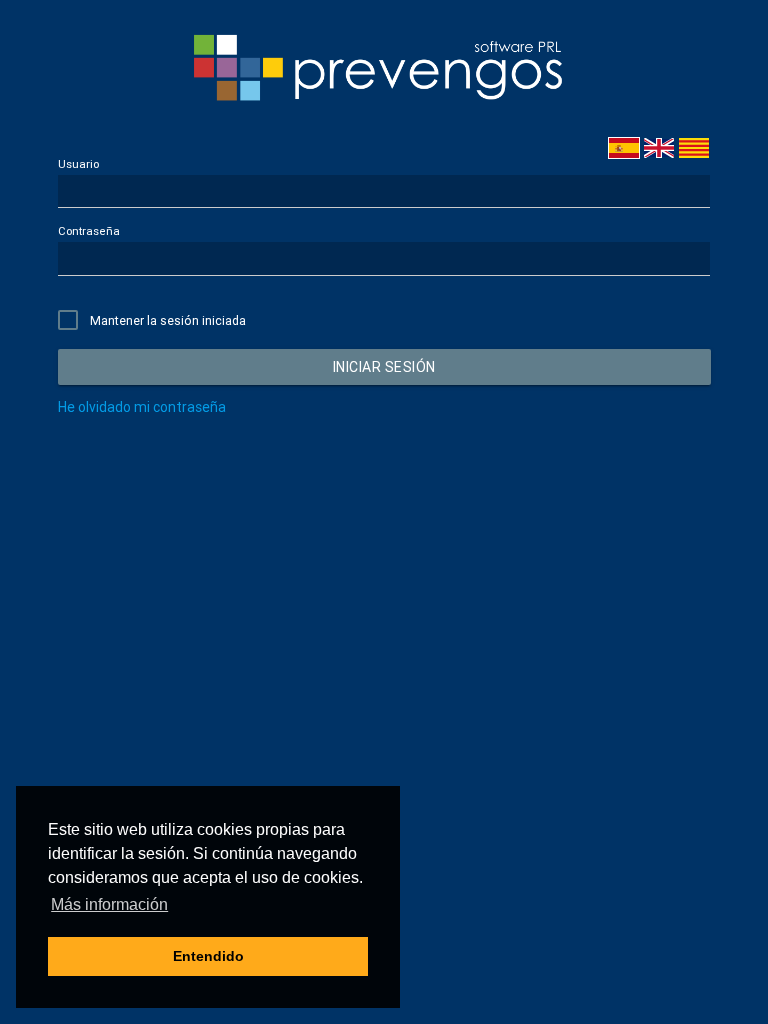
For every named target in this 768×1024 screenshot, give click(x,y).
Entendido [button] (208, 956)
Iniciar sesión (383, 367)
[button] (109, 905)
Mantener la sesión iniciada (168, 320)
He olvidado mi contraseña (142, 407)
